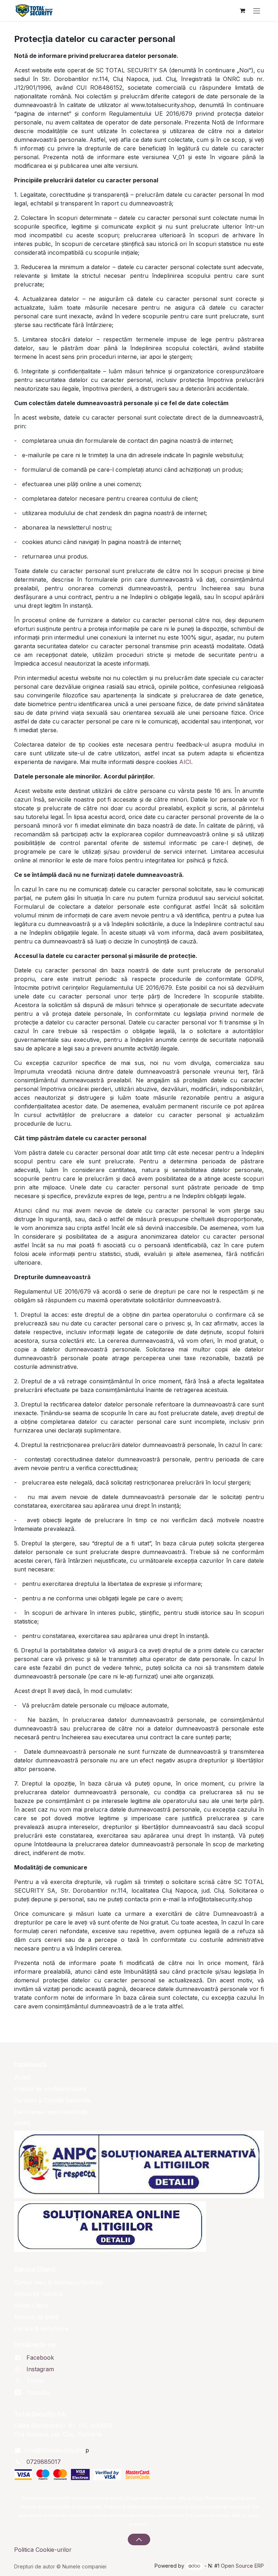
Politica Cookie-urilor (43, 2550)
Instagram (40, 2369)
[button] (139, 2539)
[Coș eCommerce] (242, 10)
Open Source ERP (242, 2566)
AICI (185, 762)
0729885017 (44, 2462)
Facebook (40, 2358)
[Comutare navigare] (257, 10)
